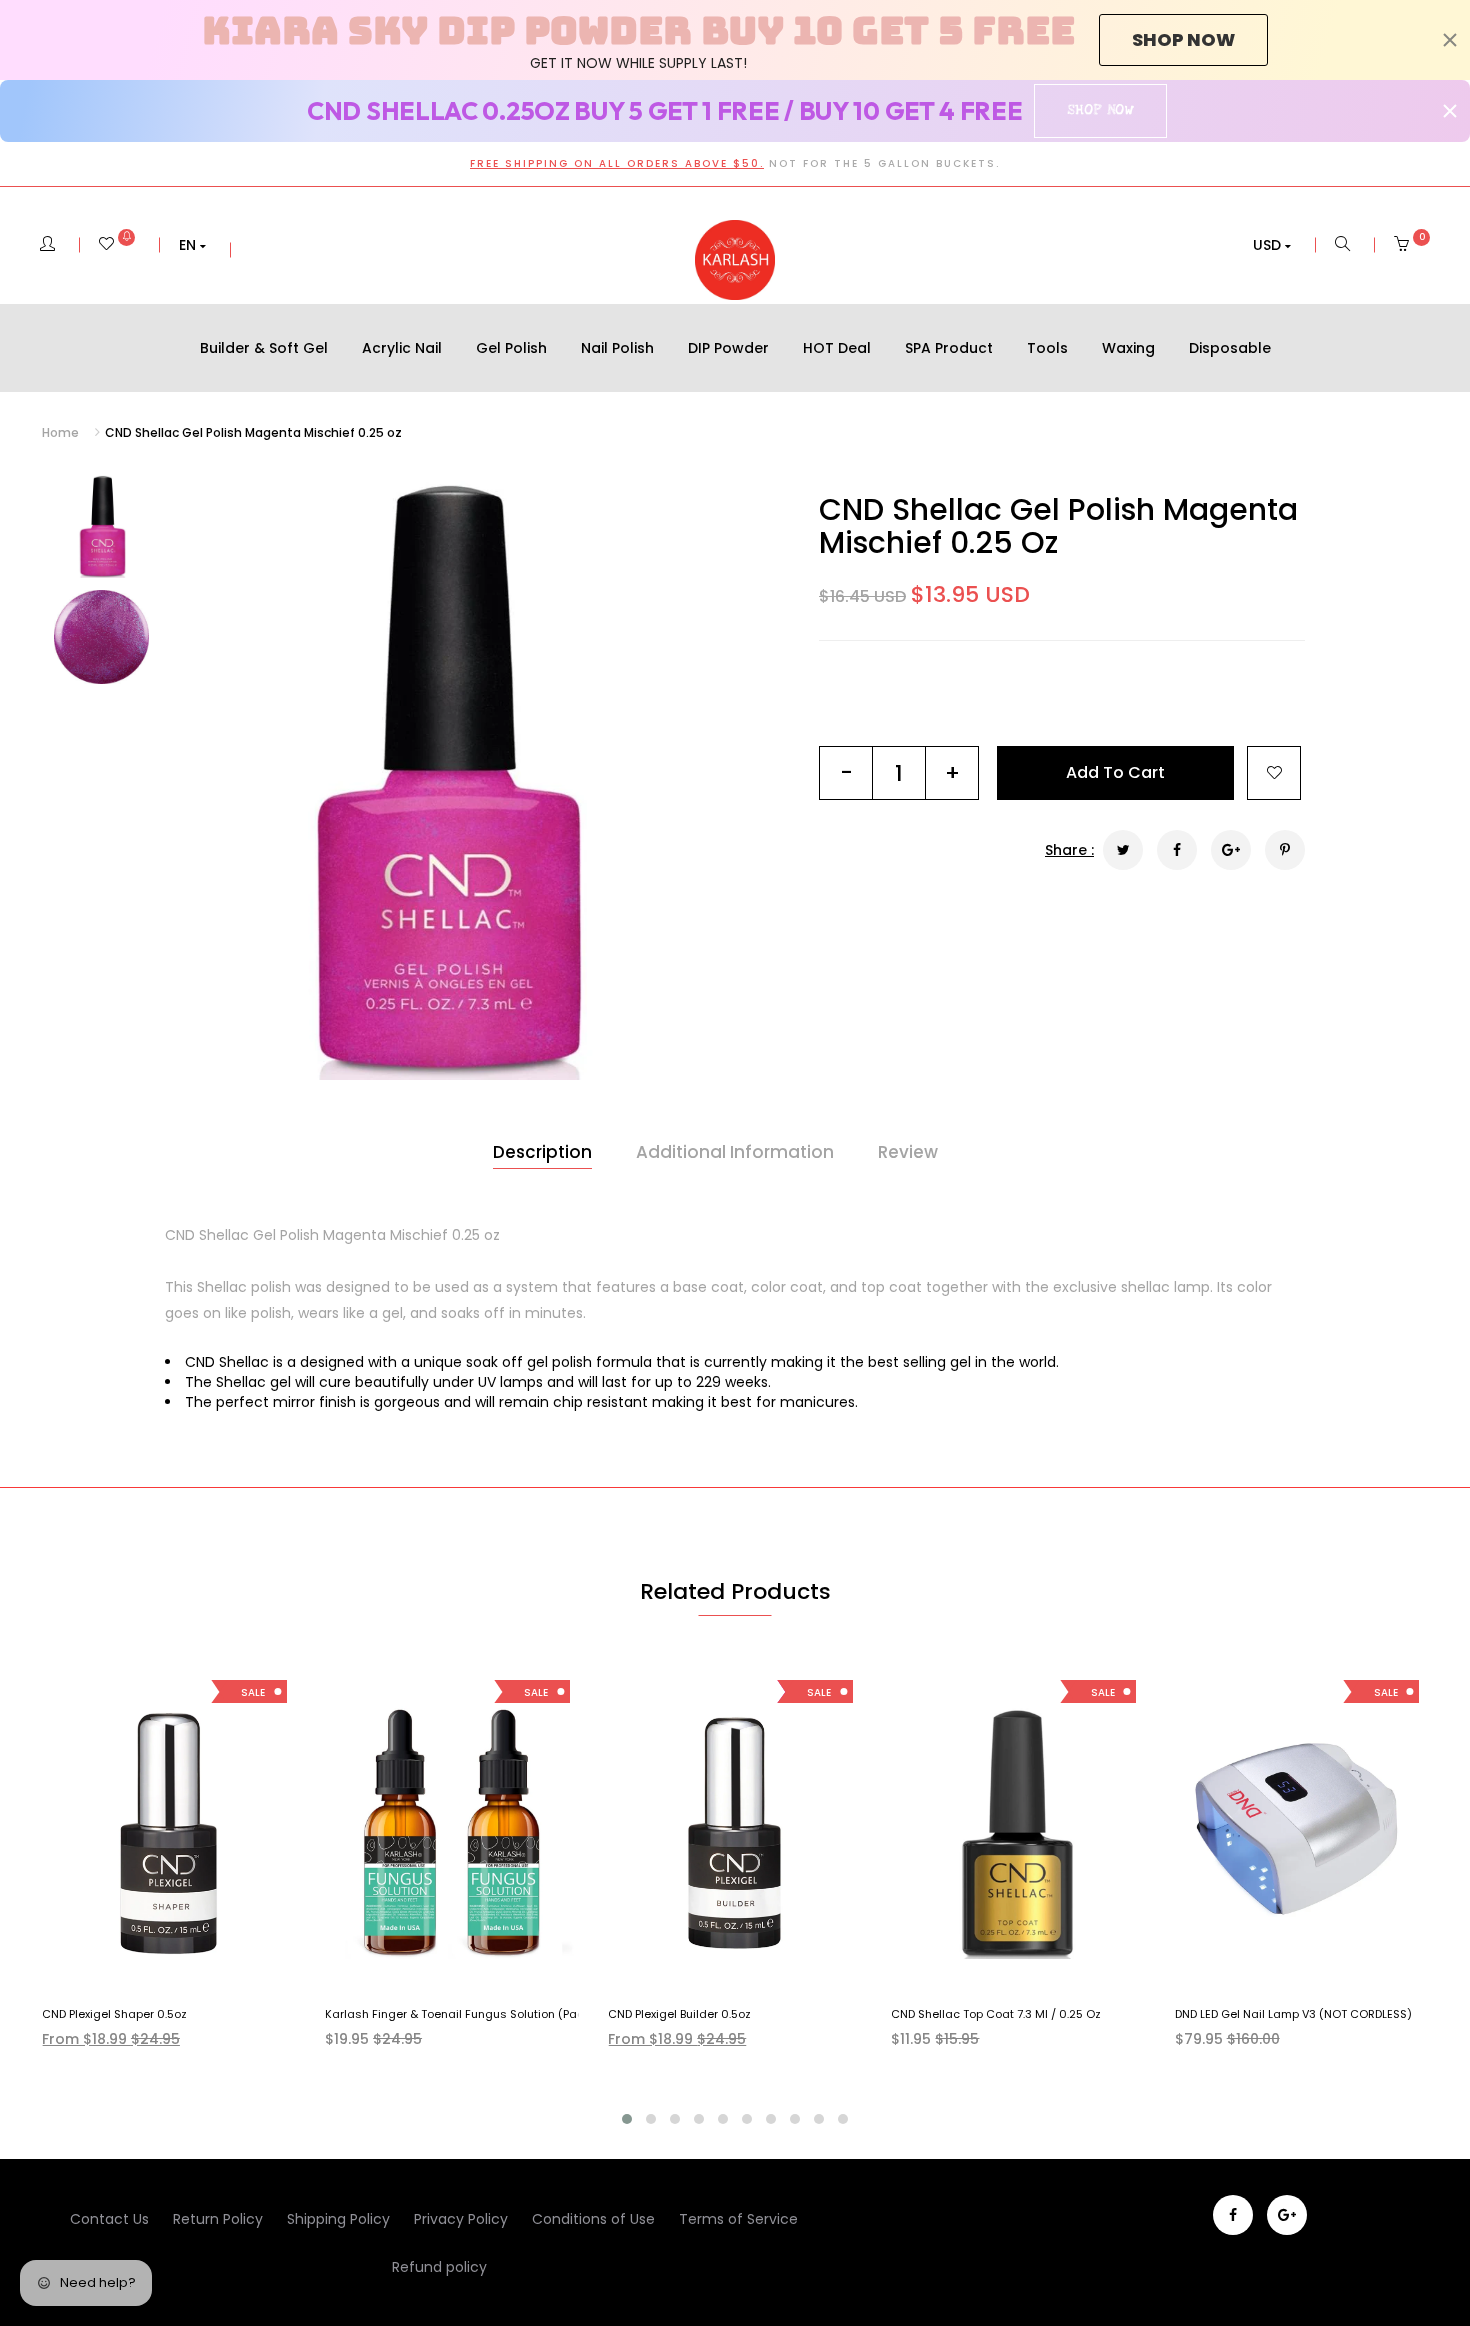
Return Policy (218, 2219)
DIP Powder (728, 348)
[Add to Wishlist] (1274, 773)
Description (542, 1152)
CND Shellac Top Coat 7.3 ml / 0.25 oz (996, 2014)
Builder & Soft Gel (264, 348)
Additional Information (735, 1152)
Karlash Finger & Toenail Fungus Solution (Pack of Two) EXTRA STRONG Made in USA (560, 2014)
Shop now (1183, 39)
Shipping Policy (338, 2219)
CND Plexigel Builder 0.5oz (679, 2014)
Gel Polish (511, 348)
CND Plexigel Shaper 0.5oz (114, 2014)
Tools (1047, 348)
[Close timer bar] (1450, 40)
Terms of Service (738, 2219)
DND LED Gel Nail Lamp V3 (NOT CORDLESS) (1293, 2014)
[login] (47, 245)
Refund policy (439, 2267)
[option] (442, 776)
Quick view (183, 1972)
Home (60, 432)
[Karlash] (735, 260)
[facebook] (1233, 2215)
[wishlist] (117, 245)
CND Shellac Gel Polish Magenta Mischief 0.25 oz (1058, 526)
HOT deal (837, 348)
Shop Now (1100, 110)
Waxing (1128, 348)
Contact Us (109, 2219)
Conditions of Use (593, 2219)
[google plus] (1287, 2215)
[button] (192, 245)
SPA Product (949, 348)
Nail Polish (617, 348)
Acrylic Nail (402, 348)
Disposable (1230, 348)
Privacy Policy (461, 2219)
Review (908, 1152)
